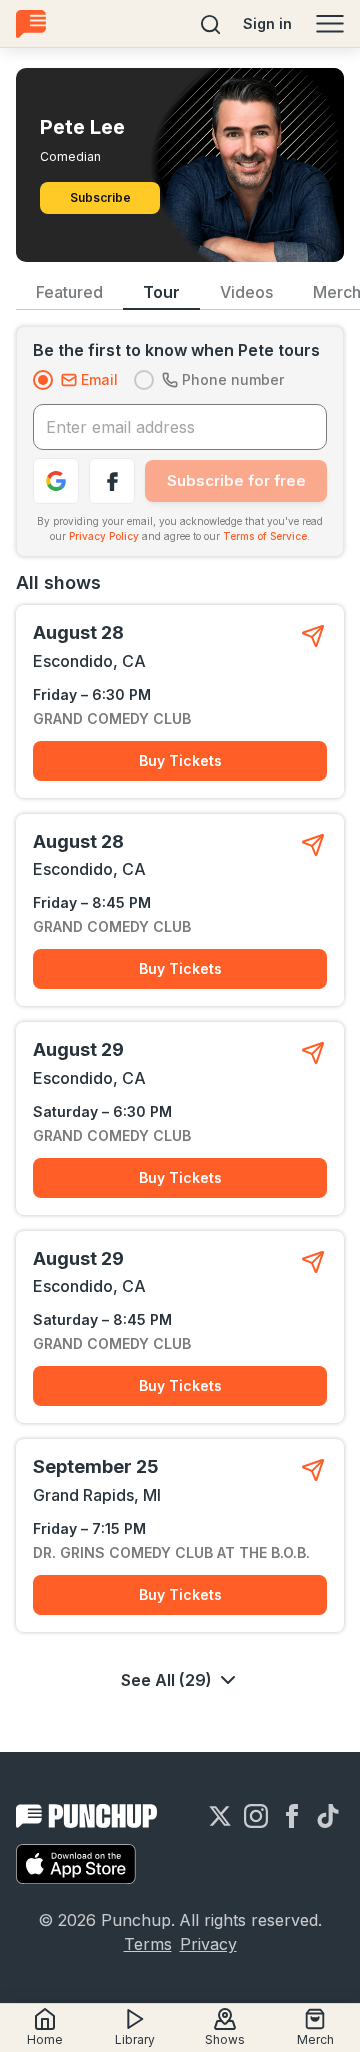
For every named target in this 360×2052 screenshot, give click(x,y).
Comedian (70, 156)
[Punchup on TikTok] (328, 1816)
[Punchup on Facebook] (292, 1816)
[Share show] (313, 636)
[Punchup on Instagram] (256, 1816)
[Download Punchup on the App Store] (76, 1864)
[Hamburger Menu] (330, 24)
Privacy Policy (104, 536)
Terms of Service (265, 536)
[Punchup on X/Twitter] (220, 1816)
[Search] (211, 24)
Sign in (267, 23)
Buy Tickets (180, 760)
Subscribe (100, 197)
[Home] (31, 23)
